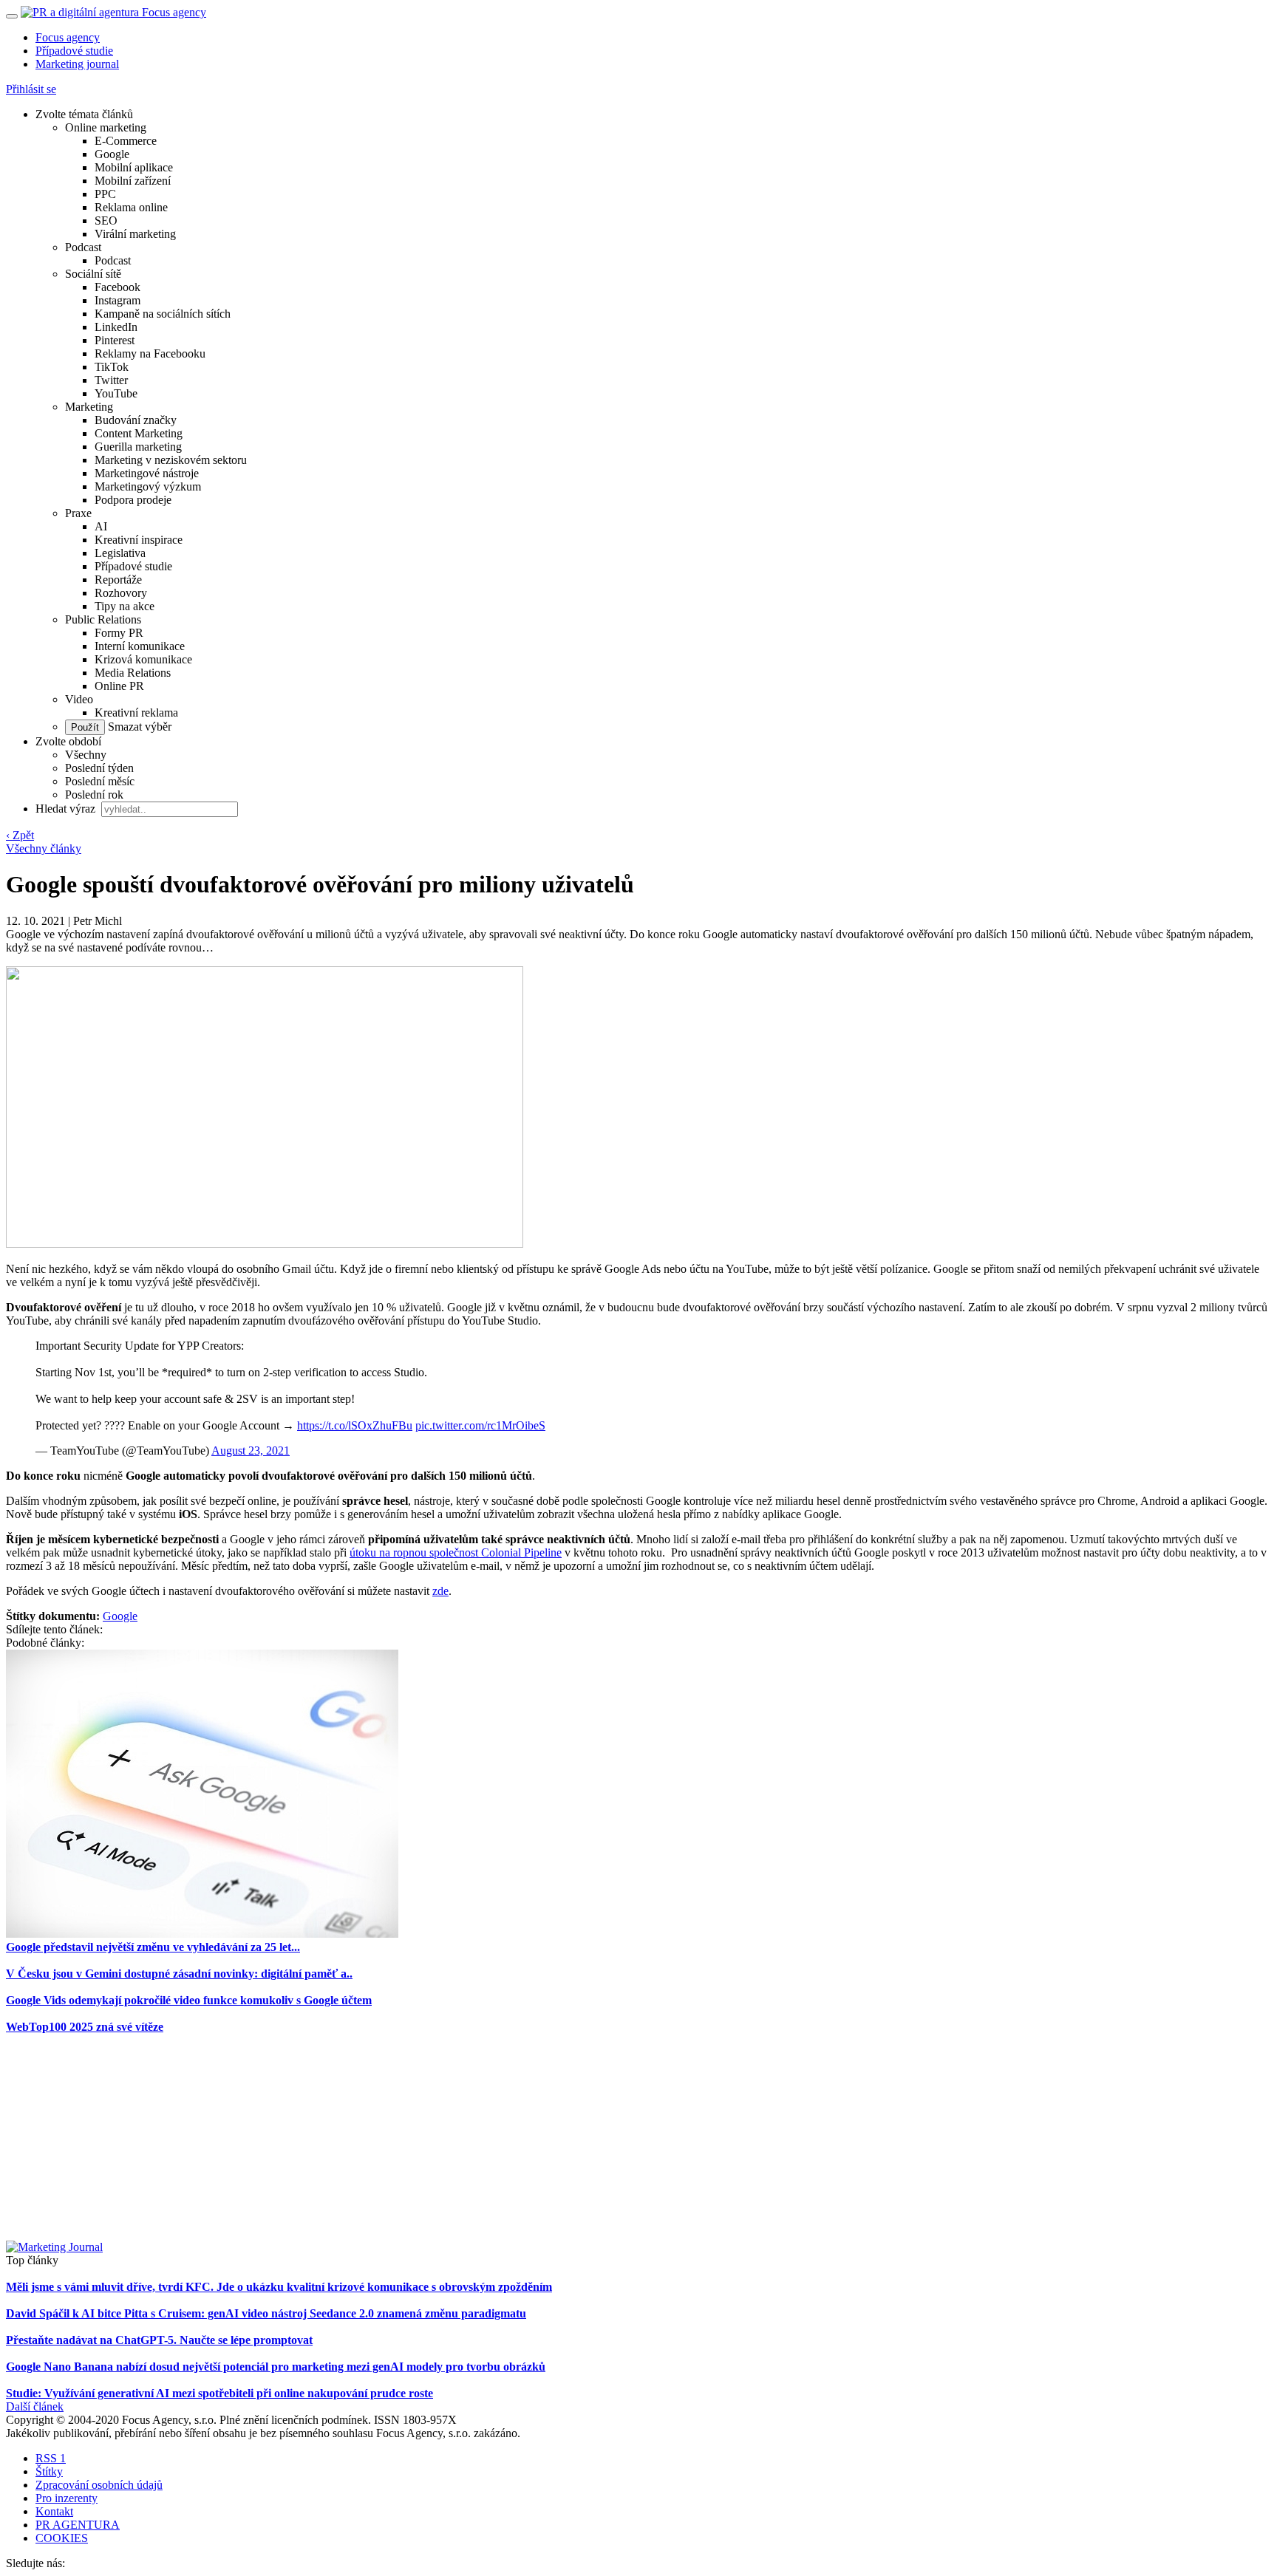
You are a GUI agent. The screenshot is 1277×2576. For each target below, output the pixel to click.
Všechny (86, 755)
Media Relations (133, 673)
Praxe (78, 513)
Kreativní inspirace (139, 540)
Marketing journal (77, 64)
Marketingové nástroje (147, 473)
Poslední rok (94, 795)
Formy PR (119, 633)
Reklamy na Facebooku (150, 353)
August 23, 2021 (251, 1451)
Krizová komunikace (143, 659)
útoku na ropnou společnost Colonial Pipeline (456, 1552)
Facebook (118, 287)
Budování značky (136, 420)
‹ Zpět (20, 835)
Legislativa (120, 553)
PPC (105, 194)
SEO (106, 221)
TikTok (112, 367)
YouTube (116, 393)
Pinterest (115, 340)
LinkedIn (116, 327)
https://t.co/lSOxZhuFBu (355, 1425)
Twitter (111, 380)
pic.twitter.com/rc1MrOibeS (480, 1425)
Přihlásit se (31, 89)
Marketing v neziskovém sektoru (171, 460)
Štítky (49, 2471)
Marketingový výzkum (148, 486)
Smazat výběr (138, 727)
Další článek (35, 2406)
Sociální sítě (93, 274)
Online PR (119, 686)
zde (440, 1591)
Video (79, 699)
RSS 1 (51, 2458)
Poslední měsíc (100, 781)
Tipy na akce (125, 606)
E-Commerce (126, 141)
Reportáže (118, 580)
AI (101, 526)
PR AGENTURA (78, 2525)
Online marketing (106, 127)
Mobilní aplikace (134, 167)
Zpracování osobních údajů (99, 2485)
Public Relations (103, 619)
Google (112, 154)
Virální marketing (135, 234)
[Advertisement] (638, 2137)
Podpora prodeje (133, 500)
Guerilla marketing (138, 447)
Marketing (89, 407)
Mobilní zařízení (133, 181)
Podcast (83, 247)
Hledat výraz (67, 809)
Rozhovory (121, 593)
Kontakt (54, 2511)
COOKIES (62, 2538)
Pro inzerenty (67, 2498)
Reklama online (131, 207)
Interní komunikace (140, 646)
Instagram (118, 300)
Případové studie (74, 51)
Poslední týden (99, 768)
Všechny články (44, 848)
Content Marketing (139, 433)
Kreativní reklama (136, 713)
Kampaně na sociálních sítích (163, 314)
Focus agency (68, 37)
